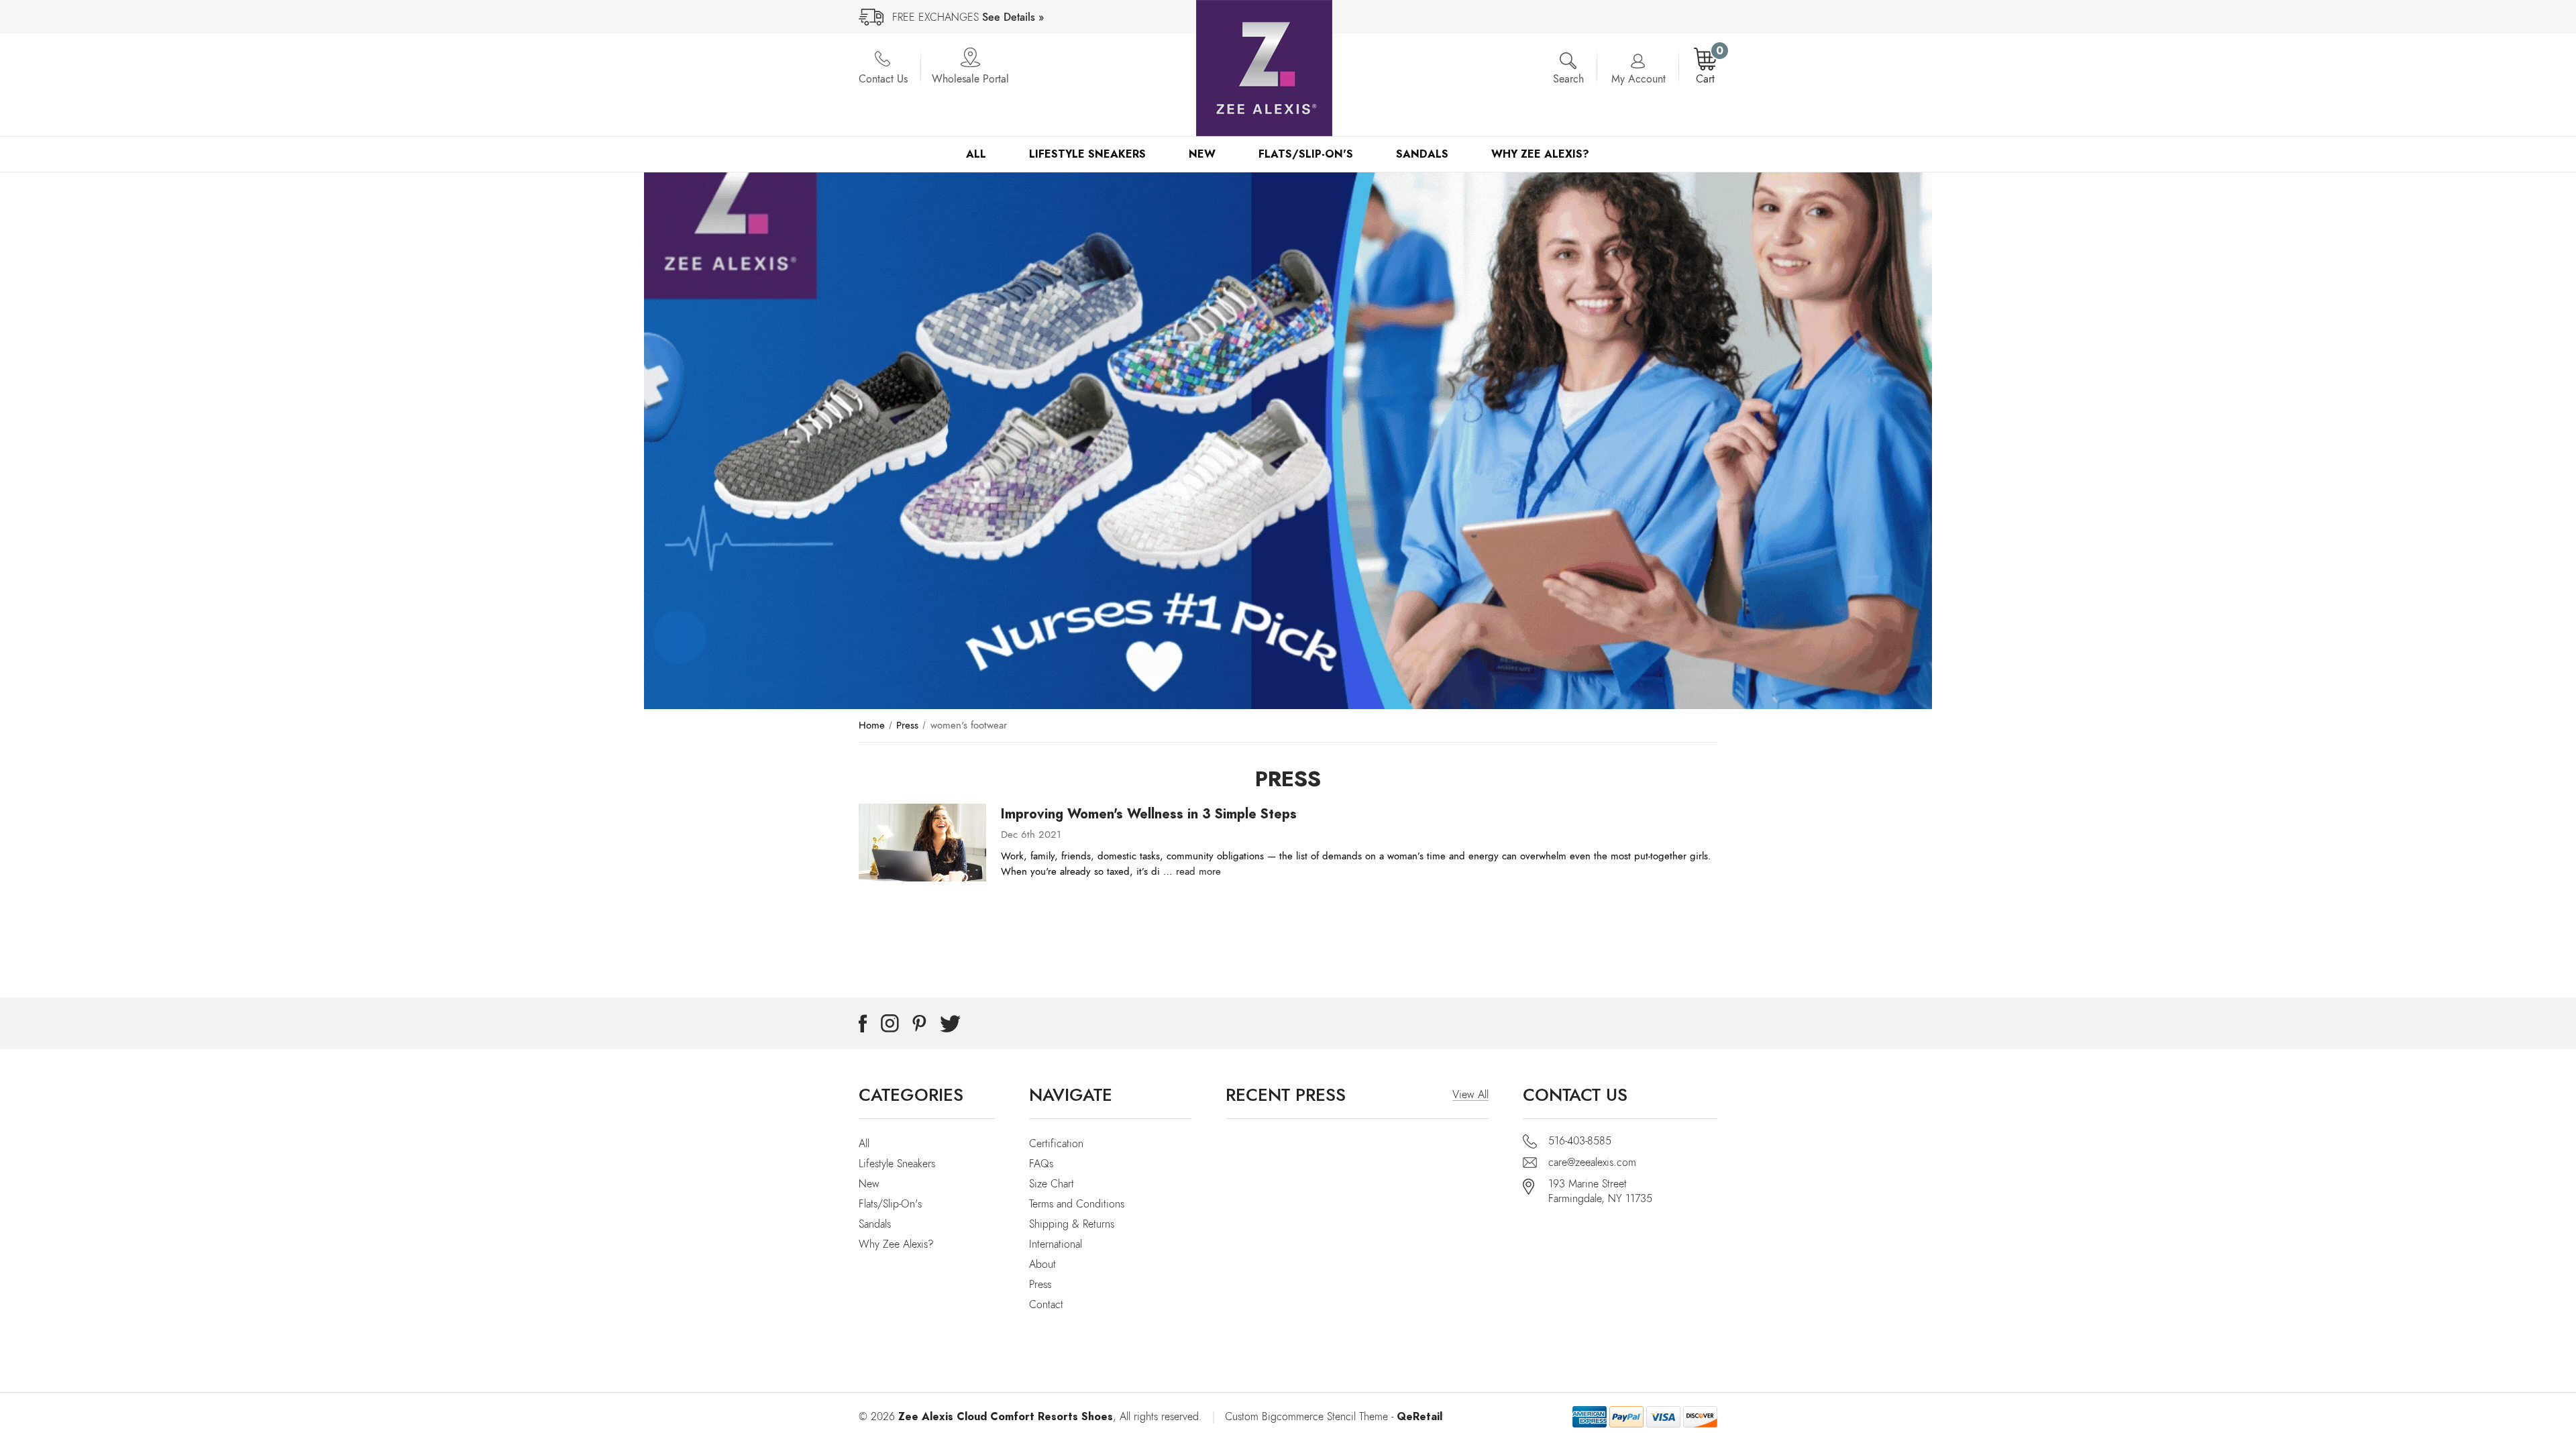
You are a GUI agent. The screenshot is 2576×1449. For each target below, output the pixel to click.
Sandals (1422, 154)
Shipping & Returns (1072, 1224)
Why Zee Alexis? (1540, 154)
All (976, 154)
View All (1470, 1095)
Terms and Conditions (1077, 1204)
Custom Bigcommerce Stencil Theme (1306, 1417)
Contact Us (883, 79)
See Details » (1013, 17)
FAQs (1041, 1164)
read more (1198, 871)
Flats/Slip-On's (1306, 154)
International (1056, 1244)
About (1042, 1265)
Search (1568, 79)
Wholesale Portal (970, 79)
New (1202, 154)
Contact (1046, 1305)
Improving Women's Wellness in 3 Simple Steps (1149, 814)
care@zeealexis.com (1592, 1163)
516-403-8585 (1580, 1141)
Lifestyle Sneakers (1087, 154)
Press (1040, 1285)
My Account (1639, 79)
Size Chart (1052, 1184)
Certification (1056, 1144)
